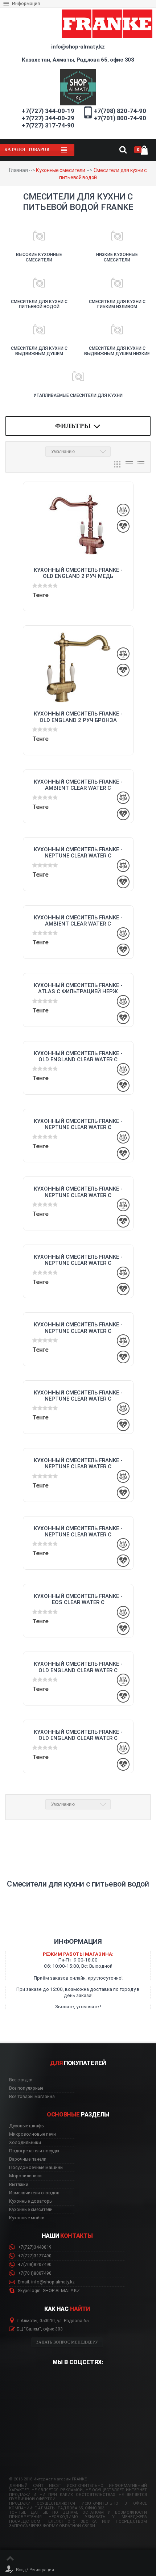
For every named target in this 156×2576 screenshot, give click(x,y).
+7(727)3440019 (34, 2247)
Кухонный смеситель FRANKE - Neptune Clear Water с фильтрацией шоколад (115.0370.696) (78, 1464)
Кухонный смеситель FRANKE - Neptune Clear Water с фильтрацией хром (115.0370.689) (78, 853)
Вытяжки (19, 2185)
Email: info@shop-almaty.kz (46, 2282)
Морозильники (25, 2176)
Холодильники (25, 2143)
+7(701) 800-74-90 (120, 118)
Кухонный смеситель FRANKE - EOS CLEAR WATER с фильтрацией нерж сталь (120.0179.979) (78, 1599)
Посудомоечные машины (36, 2168)
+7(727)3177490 (34, 2256)
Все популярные (26, 2088)
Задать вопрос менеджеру (67, 2342)
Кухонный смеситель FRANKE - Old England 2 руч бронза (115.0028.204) (78, 717)
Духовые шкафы (27, 2126)
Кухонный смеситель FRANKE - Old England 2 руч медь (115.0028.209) (78, 573)
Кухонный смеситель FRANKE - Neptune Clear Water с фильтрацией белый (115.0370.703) (78, 1328)
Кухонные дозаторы (31, 2201)
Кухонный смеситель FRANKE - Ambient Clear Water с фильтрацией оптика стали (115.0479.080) (78, 921)
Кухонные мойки (27, 2218)
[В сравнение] (123, 510)
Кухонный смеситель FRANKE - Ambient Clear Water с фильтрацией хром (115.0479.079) (78, 785)
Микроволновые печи (32, 2134)
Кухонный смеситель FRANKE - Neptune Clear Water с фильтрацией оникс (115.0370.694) (78, 1532)
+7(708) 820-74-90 (120, 111)
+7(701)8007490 (34, 2273)
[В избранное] (123, 526)
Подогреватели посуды (34, 2151)
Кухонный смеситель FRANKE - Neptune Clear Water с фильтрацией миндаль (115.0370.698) (78, 1396)
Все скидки (21, 2080)
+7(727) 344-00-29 (48, 118)
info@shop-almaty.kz (78, 47)
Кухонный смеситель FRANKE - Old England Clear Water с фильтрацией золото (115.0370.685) (78, 1667)
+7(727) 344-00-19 (48, 111)
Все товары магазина (32, 2097)
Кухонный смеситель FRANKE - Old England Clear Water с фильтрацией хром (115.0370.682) (78, 1057)
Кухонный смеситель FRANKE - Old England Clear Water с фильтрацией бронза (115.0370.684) (78, 1735)
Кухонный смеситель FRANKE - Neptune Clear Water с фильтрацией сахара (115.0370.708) (78, 1260)
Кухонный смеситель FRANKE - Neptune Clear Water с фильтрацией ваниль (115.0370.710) (78, 1124)
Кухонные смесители (61, 170)
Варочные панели (28, 2159)
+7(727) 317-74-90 (48, 125)
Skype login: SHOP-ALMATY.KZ (48, 2291)
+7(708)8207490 (34, 2265)
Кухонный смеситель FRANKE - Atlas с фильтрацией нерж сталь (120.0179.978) (78, 989)
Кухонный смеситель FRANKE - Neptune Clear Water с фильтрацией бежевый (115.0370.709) (78, 1192)
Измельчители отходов (34, 2193)
